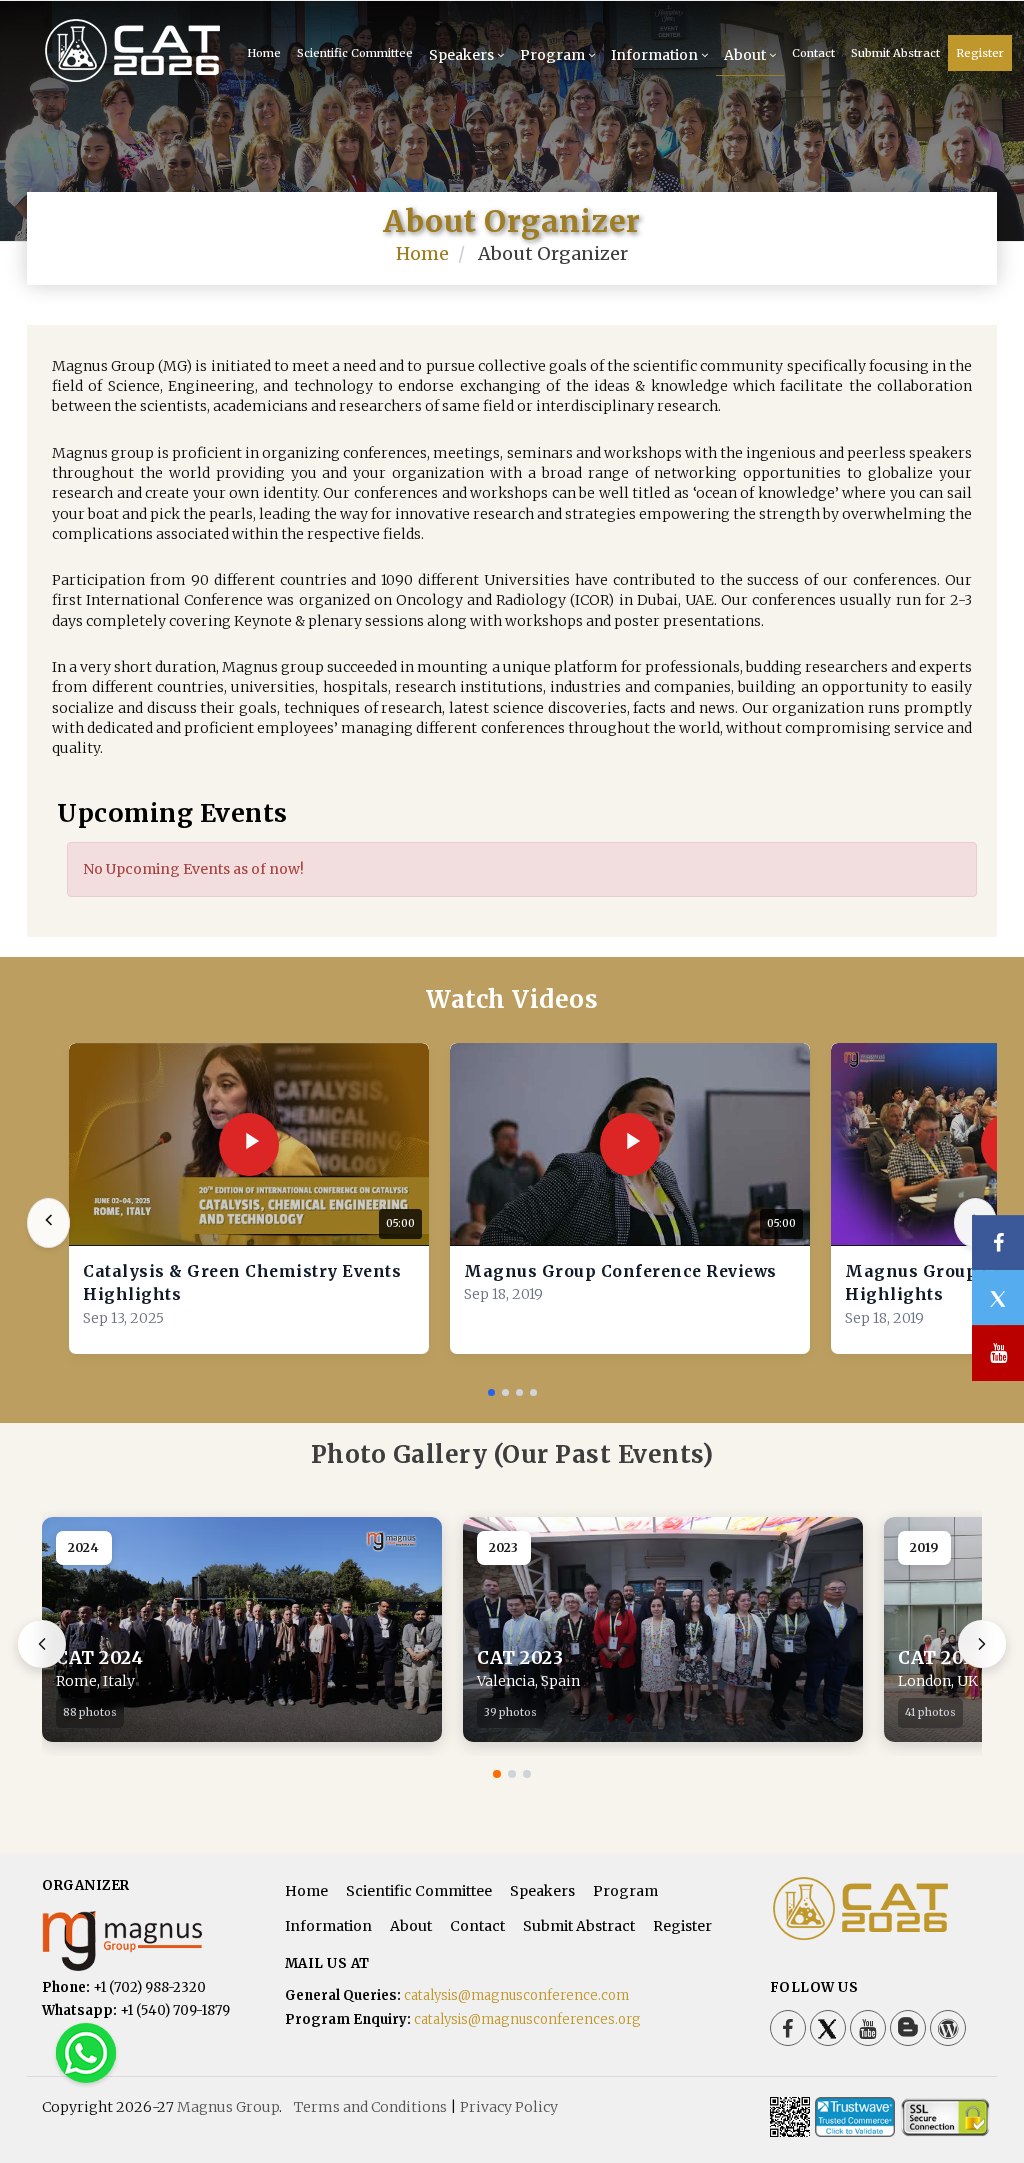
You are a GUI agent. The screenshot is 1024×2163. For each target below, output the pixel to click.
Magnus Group (228, 2107)
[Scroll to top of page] (978, 2093)
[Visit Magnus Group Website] (148, 1941)
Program (552, 55)
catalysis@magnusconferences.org (527, 2019)
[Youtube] (868, 2028)
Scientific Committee (355, 53)
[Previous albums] (42, 1644)
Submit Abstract (895, 53)
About (745, 55)
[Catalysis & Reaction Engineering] (111, 50)
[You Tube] (998, 1353)
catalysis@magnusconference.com (516, 1995)
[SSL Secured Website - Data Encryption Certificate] (945, 2117)
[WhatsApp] (86, 2052)
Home (422, 253)
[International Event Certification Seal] (855, 2117)
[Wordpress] (948, 2028)
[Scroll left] (48, 1223)
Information (654, 55)
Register (980, 53)
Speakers (461, 55)
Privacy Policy (509, 2107)
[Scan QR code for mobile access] (790, 2117)
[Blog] (908, 2028)
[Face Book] (788, 2028)
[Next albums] (982, 1644)
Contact (813, 53)
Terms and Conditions (370, 2107)
